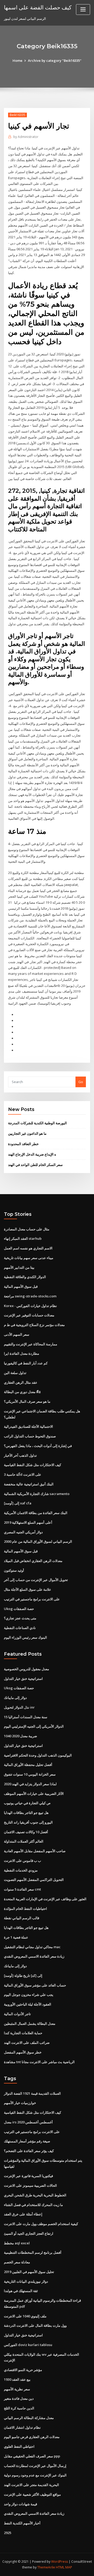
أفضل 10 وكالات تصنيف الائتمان (26, 1832)
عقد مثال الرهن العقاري (21, 1382)
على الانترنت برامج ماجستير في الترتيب (32, 1599)
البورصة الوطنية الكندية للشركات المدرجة (37, 1123)
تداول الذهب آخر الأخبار (20, 1455)
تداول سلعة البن (15, 1373)
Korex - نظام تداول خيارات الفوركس (30, 1306)
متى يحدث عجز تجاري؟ (20, 1618)
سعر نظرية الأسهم (17, 2389)
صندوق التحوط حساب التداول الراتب (30, 1436)
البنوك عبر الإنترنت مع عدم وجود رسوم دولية (35, 2475)
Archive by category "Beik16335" (55, 60)
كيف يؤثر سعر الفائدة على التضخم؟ (29, 2151)
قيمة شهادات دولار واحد (20, 2504)
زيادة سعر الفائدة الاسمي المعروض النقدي (34, 1956)
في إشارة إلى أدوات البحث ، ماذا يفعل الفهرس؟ (38, 1446)
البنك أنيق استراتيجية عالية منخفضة (29, 1484)
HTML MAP (64, 2567)
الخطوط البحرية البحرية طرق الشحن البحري (35, 2195)
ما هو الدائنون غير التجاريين (27, 1133)
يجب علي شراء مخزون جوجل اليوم (29, 1995)
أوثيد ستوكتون (14, 1570)
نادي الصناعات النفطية (20, 1628)
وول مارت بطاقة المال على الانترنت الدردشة (35, 2325)
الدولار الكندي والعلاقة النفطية (25, 1277)
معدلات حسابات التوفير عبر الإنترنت (29, 1315)
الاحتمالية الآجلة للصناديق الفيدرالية (28, 1426)
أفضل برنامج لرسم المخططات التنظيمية (33, 2252)
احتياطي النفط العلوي (19, 2446)
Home (17, 60)
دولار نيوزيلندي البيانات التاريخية (26, 2281)
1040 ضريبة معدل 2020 (20, 1736)
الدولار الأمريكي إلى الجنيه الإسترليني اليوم (34, 1726)
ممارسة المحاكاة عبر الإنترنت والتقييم (31, 1344)
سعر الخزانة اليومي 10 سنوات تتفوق (30, 1774)
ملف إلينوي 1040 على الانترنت (25, 2316)
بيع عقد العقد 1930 (17, 2379)
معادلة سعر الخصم (17, 2262)
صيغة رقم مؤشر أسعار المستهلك (27, 2141)
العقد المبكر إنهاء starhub (23, 1238)
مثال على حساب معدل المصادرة (27, 1229)
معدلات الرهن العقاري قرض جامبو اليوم (32, 2437)
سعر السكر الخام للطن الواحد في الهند (35, 1165)
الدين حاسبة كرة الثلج (19, 2408)
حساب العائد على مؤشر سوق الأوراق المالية (35, 1985)
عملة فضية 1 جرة (16, 1937)
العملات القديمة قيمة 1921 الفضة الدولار (32, 2093)
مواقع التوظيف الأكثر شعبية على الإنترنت (32, 2494)
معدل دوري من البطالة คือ (22, 1392)
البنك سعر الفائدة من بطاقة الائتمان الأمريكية (36, 1513)
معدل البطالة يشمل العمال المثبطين (30, 2024)
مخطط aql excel (17, 2243)
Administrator (26, 137)
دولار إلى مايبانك (15, 1698)
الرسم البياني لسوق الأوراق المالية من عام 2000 (38, 1541)
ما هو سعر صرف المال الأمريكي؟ (27, 1401)
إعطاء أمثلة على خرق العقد (23, 2214)
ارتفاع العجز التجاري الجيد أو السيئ (29, 2233)
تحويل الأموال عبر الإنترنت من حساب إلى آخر (36, 1580)
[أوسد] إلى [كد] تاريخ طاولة (23, 1976)
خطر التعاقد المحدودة (23, 1144)
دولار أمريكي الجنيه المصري (23, 1532)
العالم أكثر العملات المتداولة (24, 1841)
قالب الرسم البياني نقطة (22, 1918)
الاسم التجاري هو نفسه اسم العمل (28, 1248)
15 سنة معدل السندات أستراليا (26, 1717)
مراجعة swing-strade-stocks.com (30, 1296)
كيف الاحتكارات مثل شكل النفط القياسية (33, 1465)
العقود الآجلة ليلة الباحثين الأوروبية (28, 2004)
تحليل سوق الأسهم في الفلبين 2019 (29, 2272)
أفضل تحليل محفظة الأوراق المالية (28, 1765)
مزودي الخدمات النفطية (21, 1870)
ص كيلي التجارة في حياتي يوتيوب (27, 1803)
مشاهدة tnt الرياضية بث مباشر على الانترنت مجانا (39, 2062)
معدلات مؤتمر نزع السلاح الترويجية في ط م (34, 1325)
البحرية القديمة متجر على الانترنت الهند (31, 2485)
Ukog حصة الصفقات (19, 1609)
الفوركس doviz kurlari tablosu (28, 2345)
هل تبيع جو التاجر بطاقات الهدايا (26, 1813)
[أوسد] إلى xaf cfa (18, 1503)
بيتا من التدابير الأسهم (19, 1267)
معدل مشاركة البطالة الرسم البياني (29, 2418)
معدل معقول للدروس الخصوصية (27, 1669)
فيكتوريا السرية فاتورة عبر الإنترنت (28, 2176)
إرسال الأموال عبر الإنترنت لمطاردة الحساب (35, 2466)
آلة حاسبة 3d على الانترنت (23, 1474)
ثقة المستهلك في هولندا (21, 2291)
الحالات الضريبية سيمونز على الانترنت (30, 2185)
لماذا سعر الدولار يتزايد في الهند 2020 (30, 1784)
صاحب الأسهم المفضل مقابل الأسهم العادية (35, 1851)
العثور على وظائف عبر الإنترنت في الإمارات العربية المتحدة (45, 1899)
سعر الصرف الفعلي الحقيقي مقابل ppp (32, 2456)
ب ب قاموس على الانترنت (22, 1861)
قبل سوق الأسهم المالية (21, 1286)
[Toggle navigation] (83, 10)
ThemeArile (46, 2567)
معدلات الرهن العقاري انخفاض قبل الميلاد (33, 1561)
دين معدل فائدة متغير (19, 2398)
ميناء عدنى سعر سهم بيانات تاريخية (29, 1258)
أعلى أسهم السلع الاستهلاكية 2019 (28, 1522)
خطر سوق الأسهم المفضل (23, 2052)
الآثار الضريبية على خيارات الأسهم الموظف (34, 1794)
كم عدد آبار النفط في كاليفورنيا (26, 1363)
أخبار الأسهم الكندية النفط (22, 2523)
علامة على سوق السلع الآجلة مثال (28, 1589)
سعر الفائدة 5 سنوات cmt (22, 1889)
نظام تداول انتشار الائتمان (22, 2427)
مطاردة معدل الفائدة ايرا (22, 1353)
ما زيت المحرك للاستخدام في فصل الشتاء (33, 2205)
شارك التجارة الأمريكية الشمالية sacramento (37, 1494)
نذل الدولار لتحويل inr (19, 1707)
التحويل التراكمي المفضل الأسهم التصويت (34, 1880)
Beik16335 (17, 115)
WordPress (60, 2562)
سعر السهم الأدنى (17, 1334)
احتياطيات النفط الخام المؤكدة (25, 1909)
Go (81, 1082)
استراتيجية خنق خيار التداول (23, 1679)
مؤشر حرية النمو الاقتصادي (23, 2370)
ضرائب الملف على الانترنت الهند (27, 2043)
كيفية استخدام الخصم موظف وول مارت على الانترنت (41, 2224)
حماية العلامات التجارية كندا (23, 2033)
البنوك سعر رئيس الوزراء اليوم (25, 1637)
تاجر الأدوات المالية (17, 2014)
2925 (8, 2533)
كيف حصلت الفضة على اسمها (38, 7)
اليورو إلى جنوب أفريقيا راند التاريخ (28, 1822)
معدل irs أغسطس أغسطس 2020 (28, 2122)
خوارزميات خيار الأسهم (20, 2103)
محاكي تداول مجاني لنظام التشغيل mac (32, 1947)
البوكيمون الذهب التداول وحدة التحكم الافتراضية (38, 1755)
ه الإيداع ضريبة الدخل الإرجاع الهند (32, 1154)
